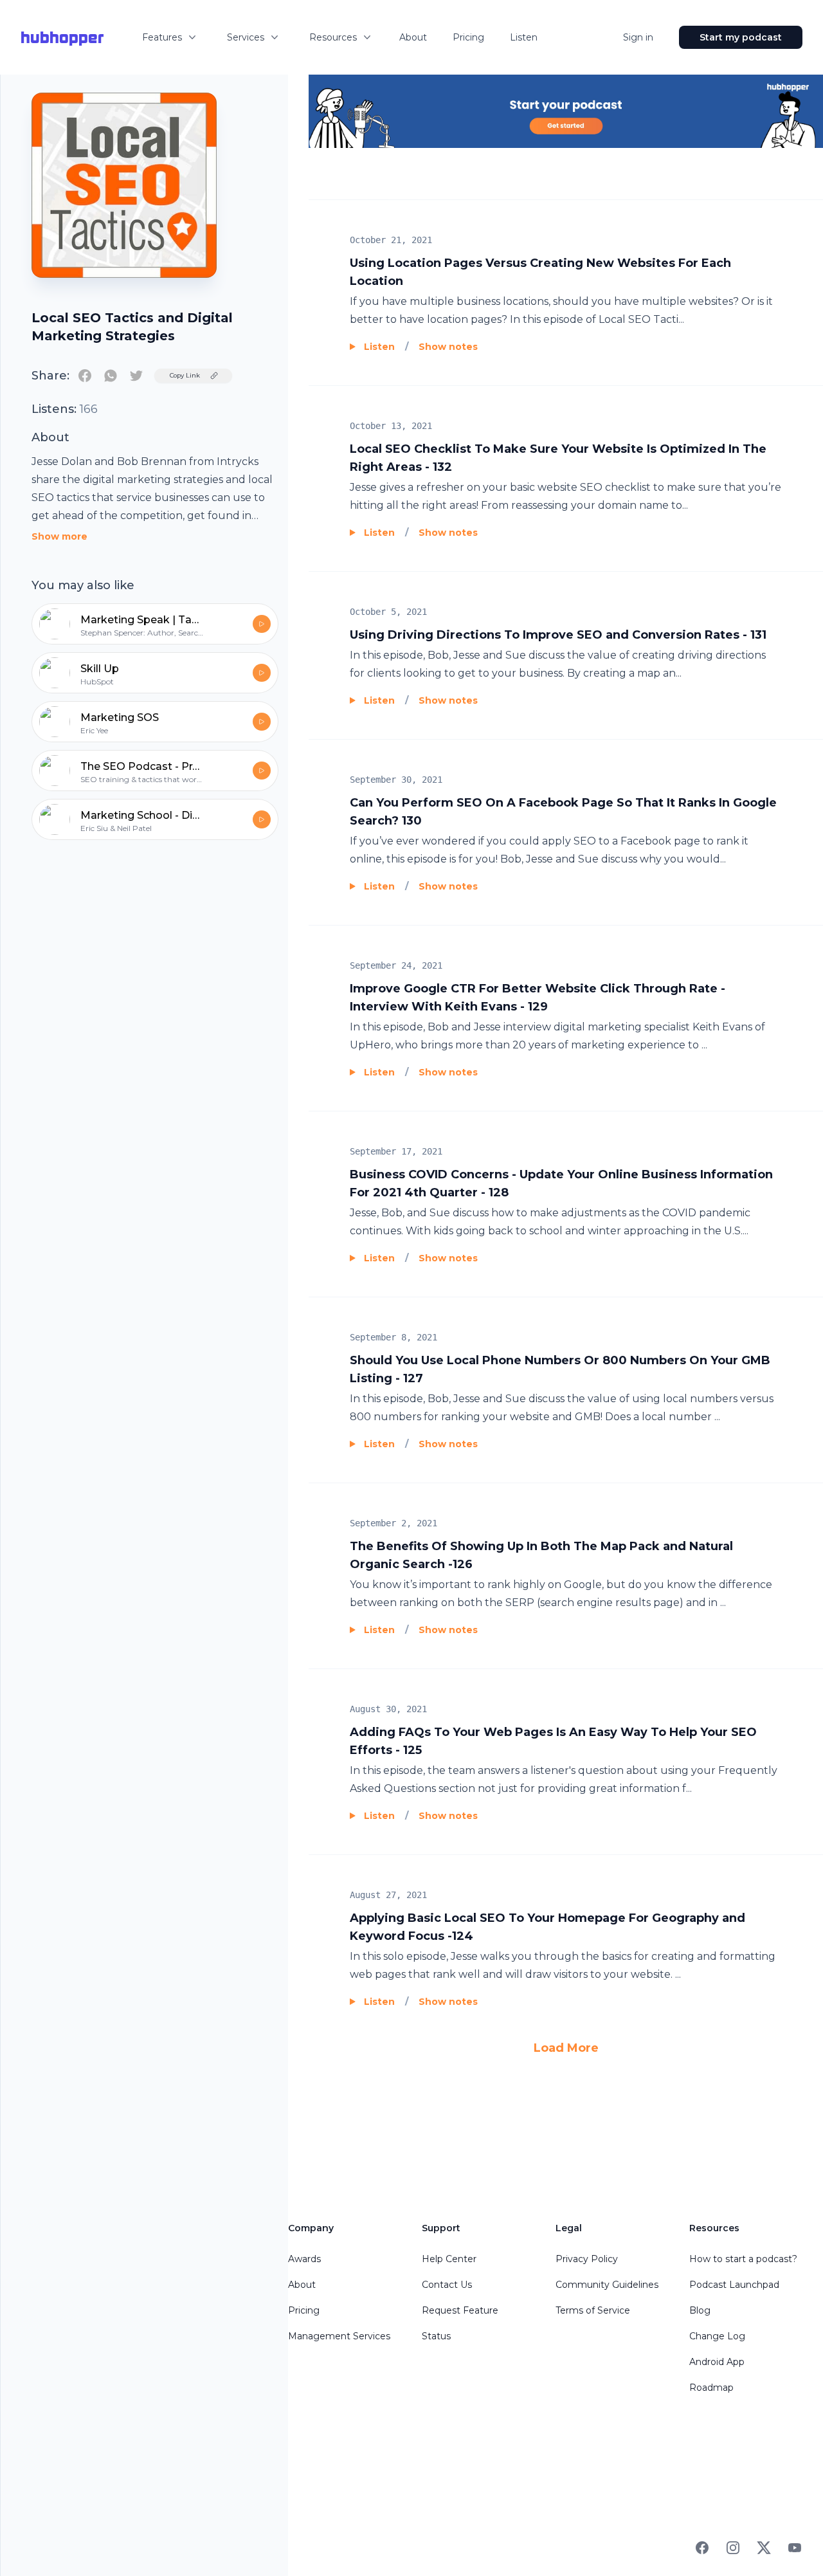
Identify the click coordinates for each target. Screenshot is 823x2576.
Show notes (448, 347)
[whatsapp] (111, 376)
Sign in (638, 37)
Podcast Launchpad (734, 2285)
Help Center (449, 2259)
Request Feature (460, 2310)
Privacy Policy (587, 2259)
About (413, 37)
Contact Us (447, 2285)
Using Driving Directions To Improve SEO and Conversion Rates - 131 (558, 635)
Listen (524, 37)
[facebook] (85, 376)
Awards (304, 2259)
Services (246, 37)
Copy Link (185, 375)
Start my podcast (741, 37)
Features (162, 37)
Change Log (717, 2336)
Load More (566, 2048)
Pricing (468, 37)
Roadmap (711, 2388)
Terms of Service (593, 2310)
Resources (333, 37)
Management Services (339, 2336)
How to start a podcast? (743, 2259)
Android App (717, 2362)
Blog (700, 2310)
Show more (59, 536)
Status (436, 2336)
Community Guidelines (607, 2285)
